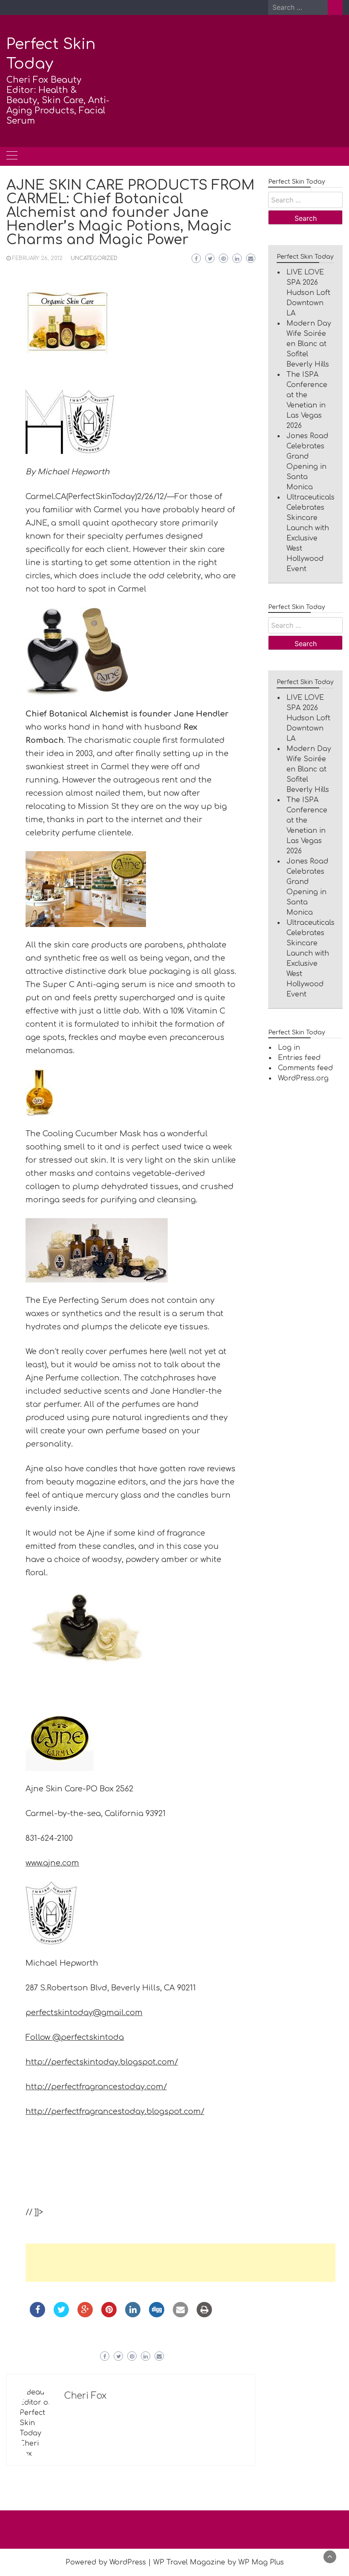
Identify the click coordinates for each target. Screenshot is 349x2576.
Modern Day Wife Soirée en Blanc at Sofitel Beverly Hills (309, 344)
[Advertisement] (180, 2263)
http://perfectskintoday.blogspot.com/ (102, 2062)
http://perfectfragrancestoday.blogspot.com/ (115, 2111)
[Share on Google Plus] (85, 2315)
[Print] (204, 2315)
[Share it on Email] (180, 2315)
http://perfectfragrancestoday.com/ (96, 2087)
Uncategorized (94, 258)
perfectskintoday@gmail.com (84, 2013)
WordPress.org (303, 1078)
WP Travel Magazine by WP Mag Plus (219, 2562)
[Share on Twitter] (61, 2315)
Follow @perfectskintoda (75, 2037)
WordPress (128, 2562)
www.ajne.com (52, 1863)
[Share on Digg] (157, 2315)
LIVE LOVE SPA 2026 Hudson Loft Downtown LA (308, 293)
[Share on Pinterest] (109, 2315)
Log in (289, 1048)
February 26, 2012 (37, 258)
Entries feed (299, 1058)
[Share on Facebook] (37, 2315)
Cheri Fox (85, 2396)
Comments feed (305, 1068)
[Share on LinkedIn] (133, 2315)
